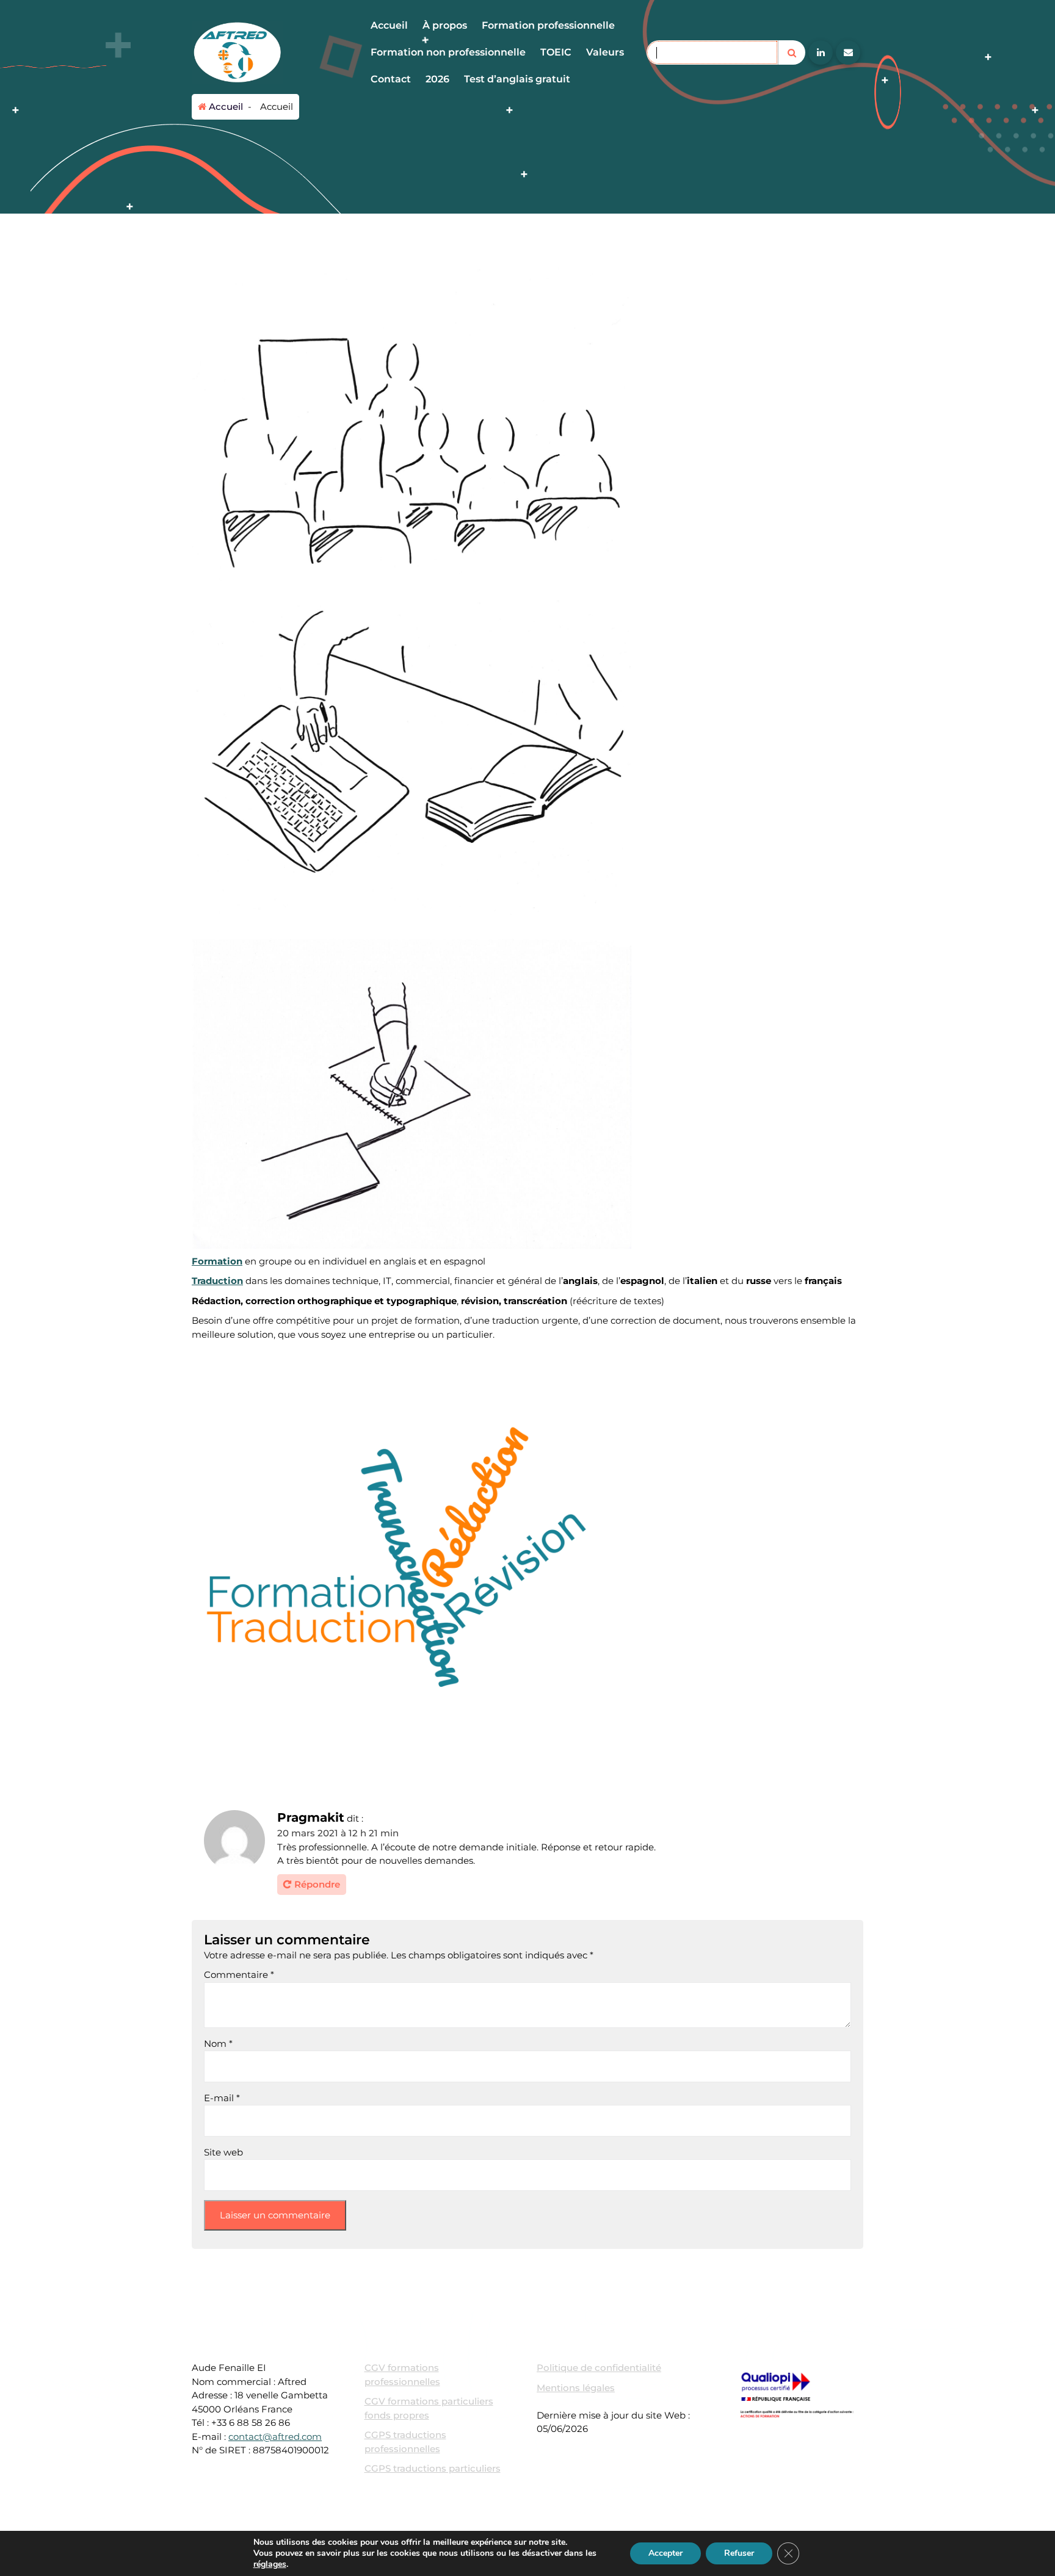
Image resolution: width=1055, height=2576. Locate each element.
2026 (437, 79)
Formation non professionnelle (448, 52)
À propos (445, 25)
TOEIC (556, 52)
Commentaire (239, 1975)
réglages (270, 2564)
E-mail (222, 2098)
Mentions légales (576, 2388)
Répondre (317, 1884)
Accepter (665, 2553)
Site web (223, 2152)
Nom (218, 2044)
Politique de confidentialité (599, 2368)
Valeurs (605, 52)
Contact (391, 79)
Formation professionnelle (548, 25)
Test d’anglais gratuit (517, 79)
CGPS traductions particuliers (433, 2468)
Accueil (389, 25)
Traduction (217, 1281)
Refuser (739, 2553)
